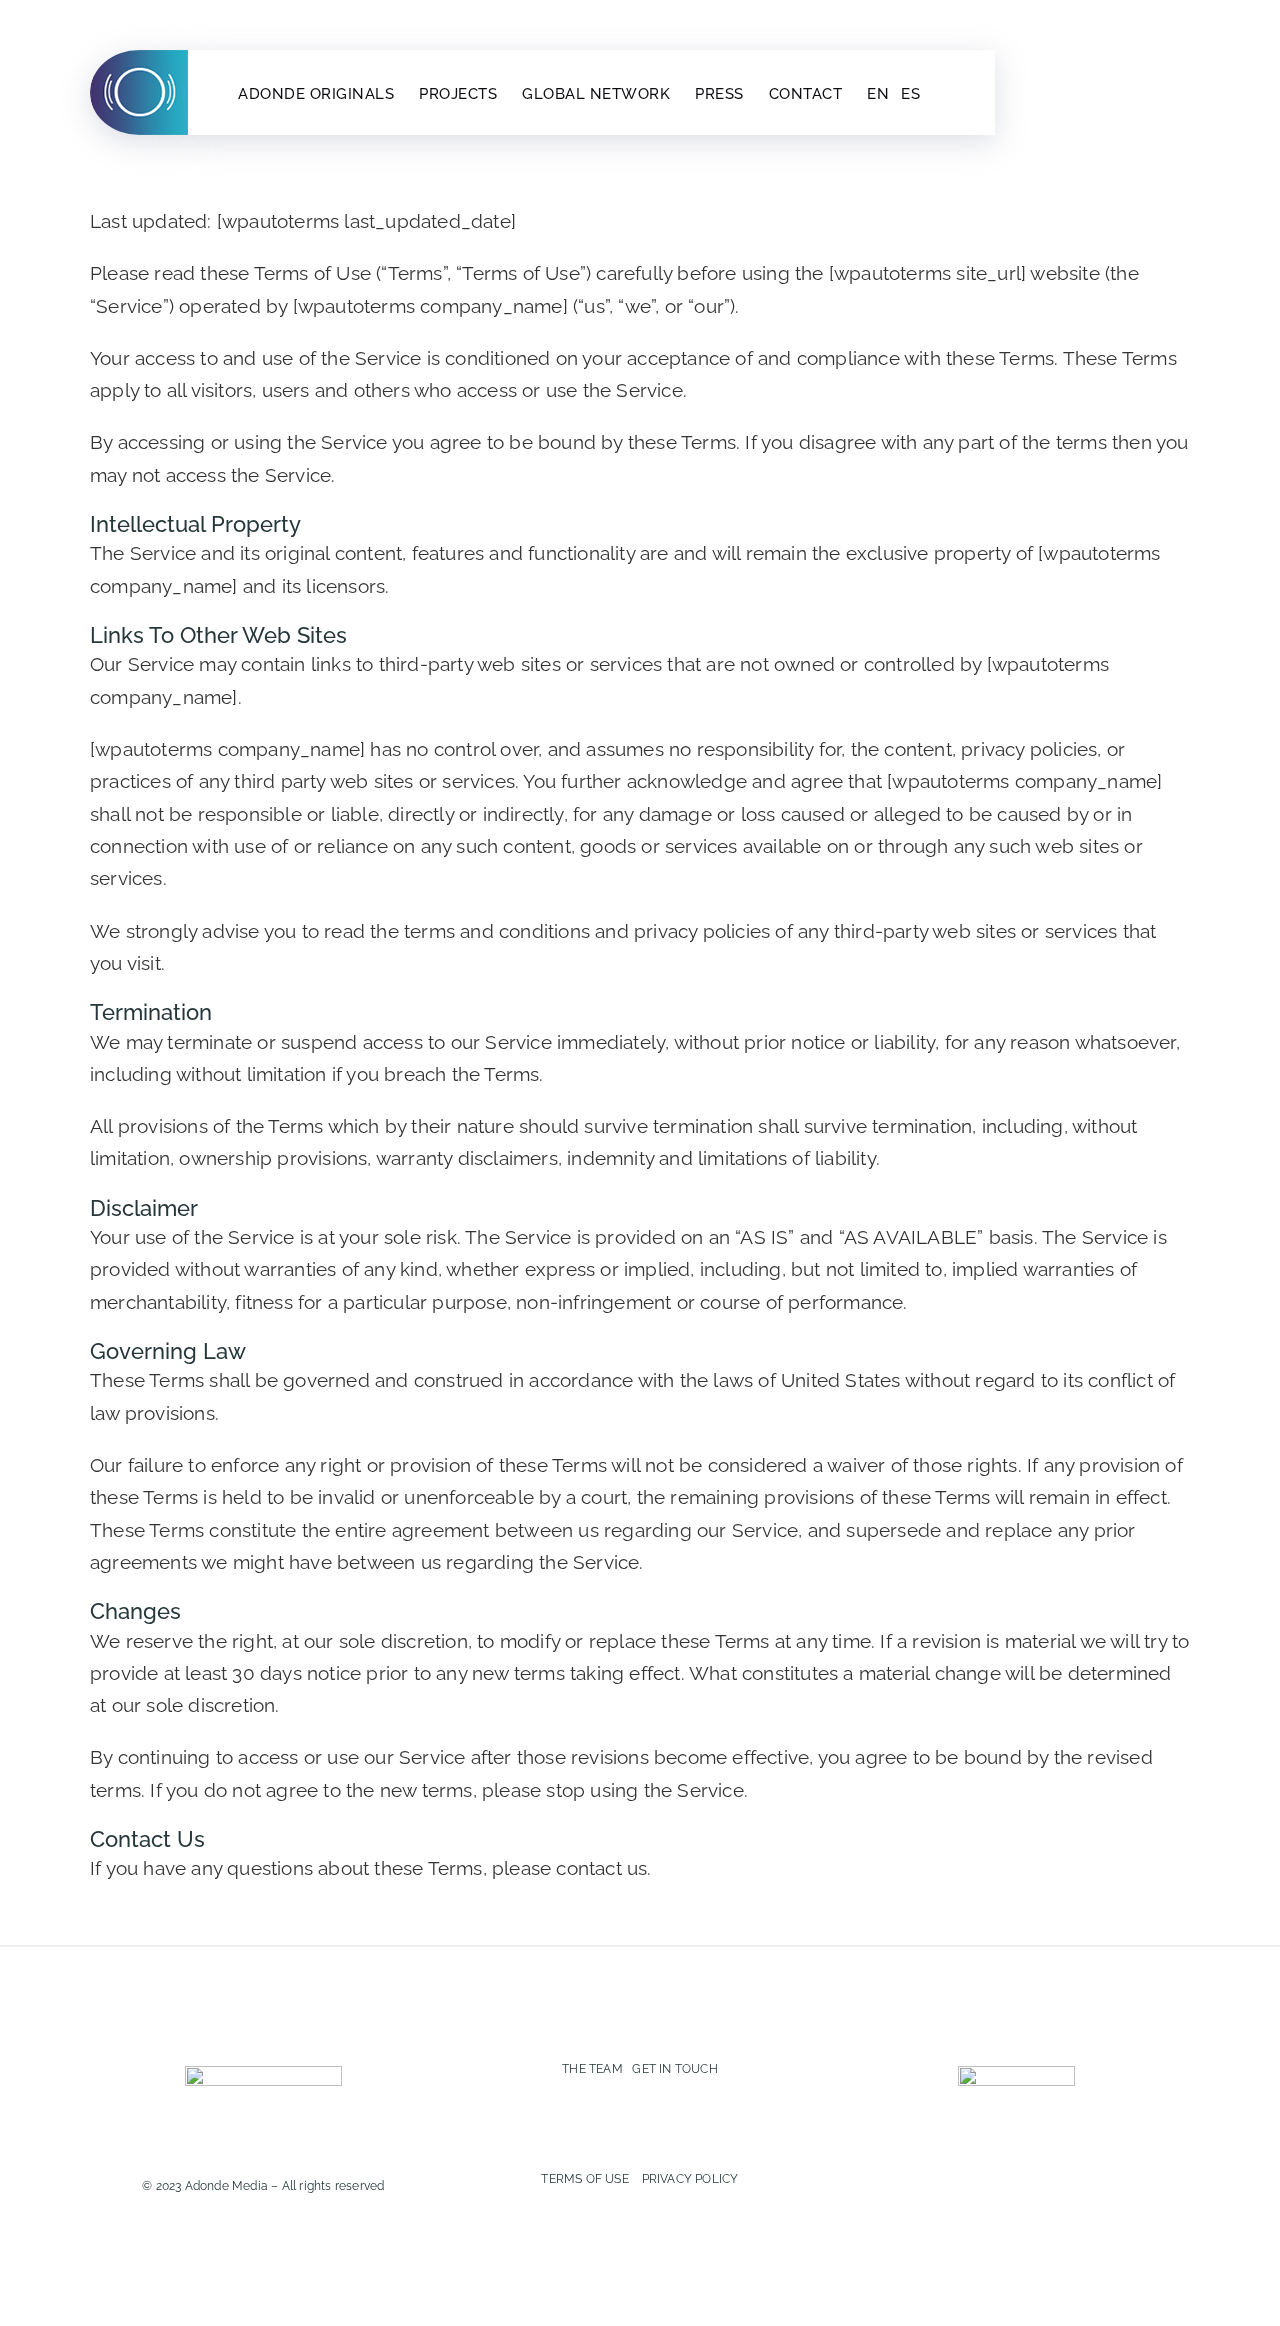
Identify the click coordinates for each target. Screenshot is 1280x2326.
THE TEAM (592, 2069)
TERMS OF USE (584, 2179)
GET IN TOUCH (674, 2069)
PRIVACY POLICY (690, 2179)
